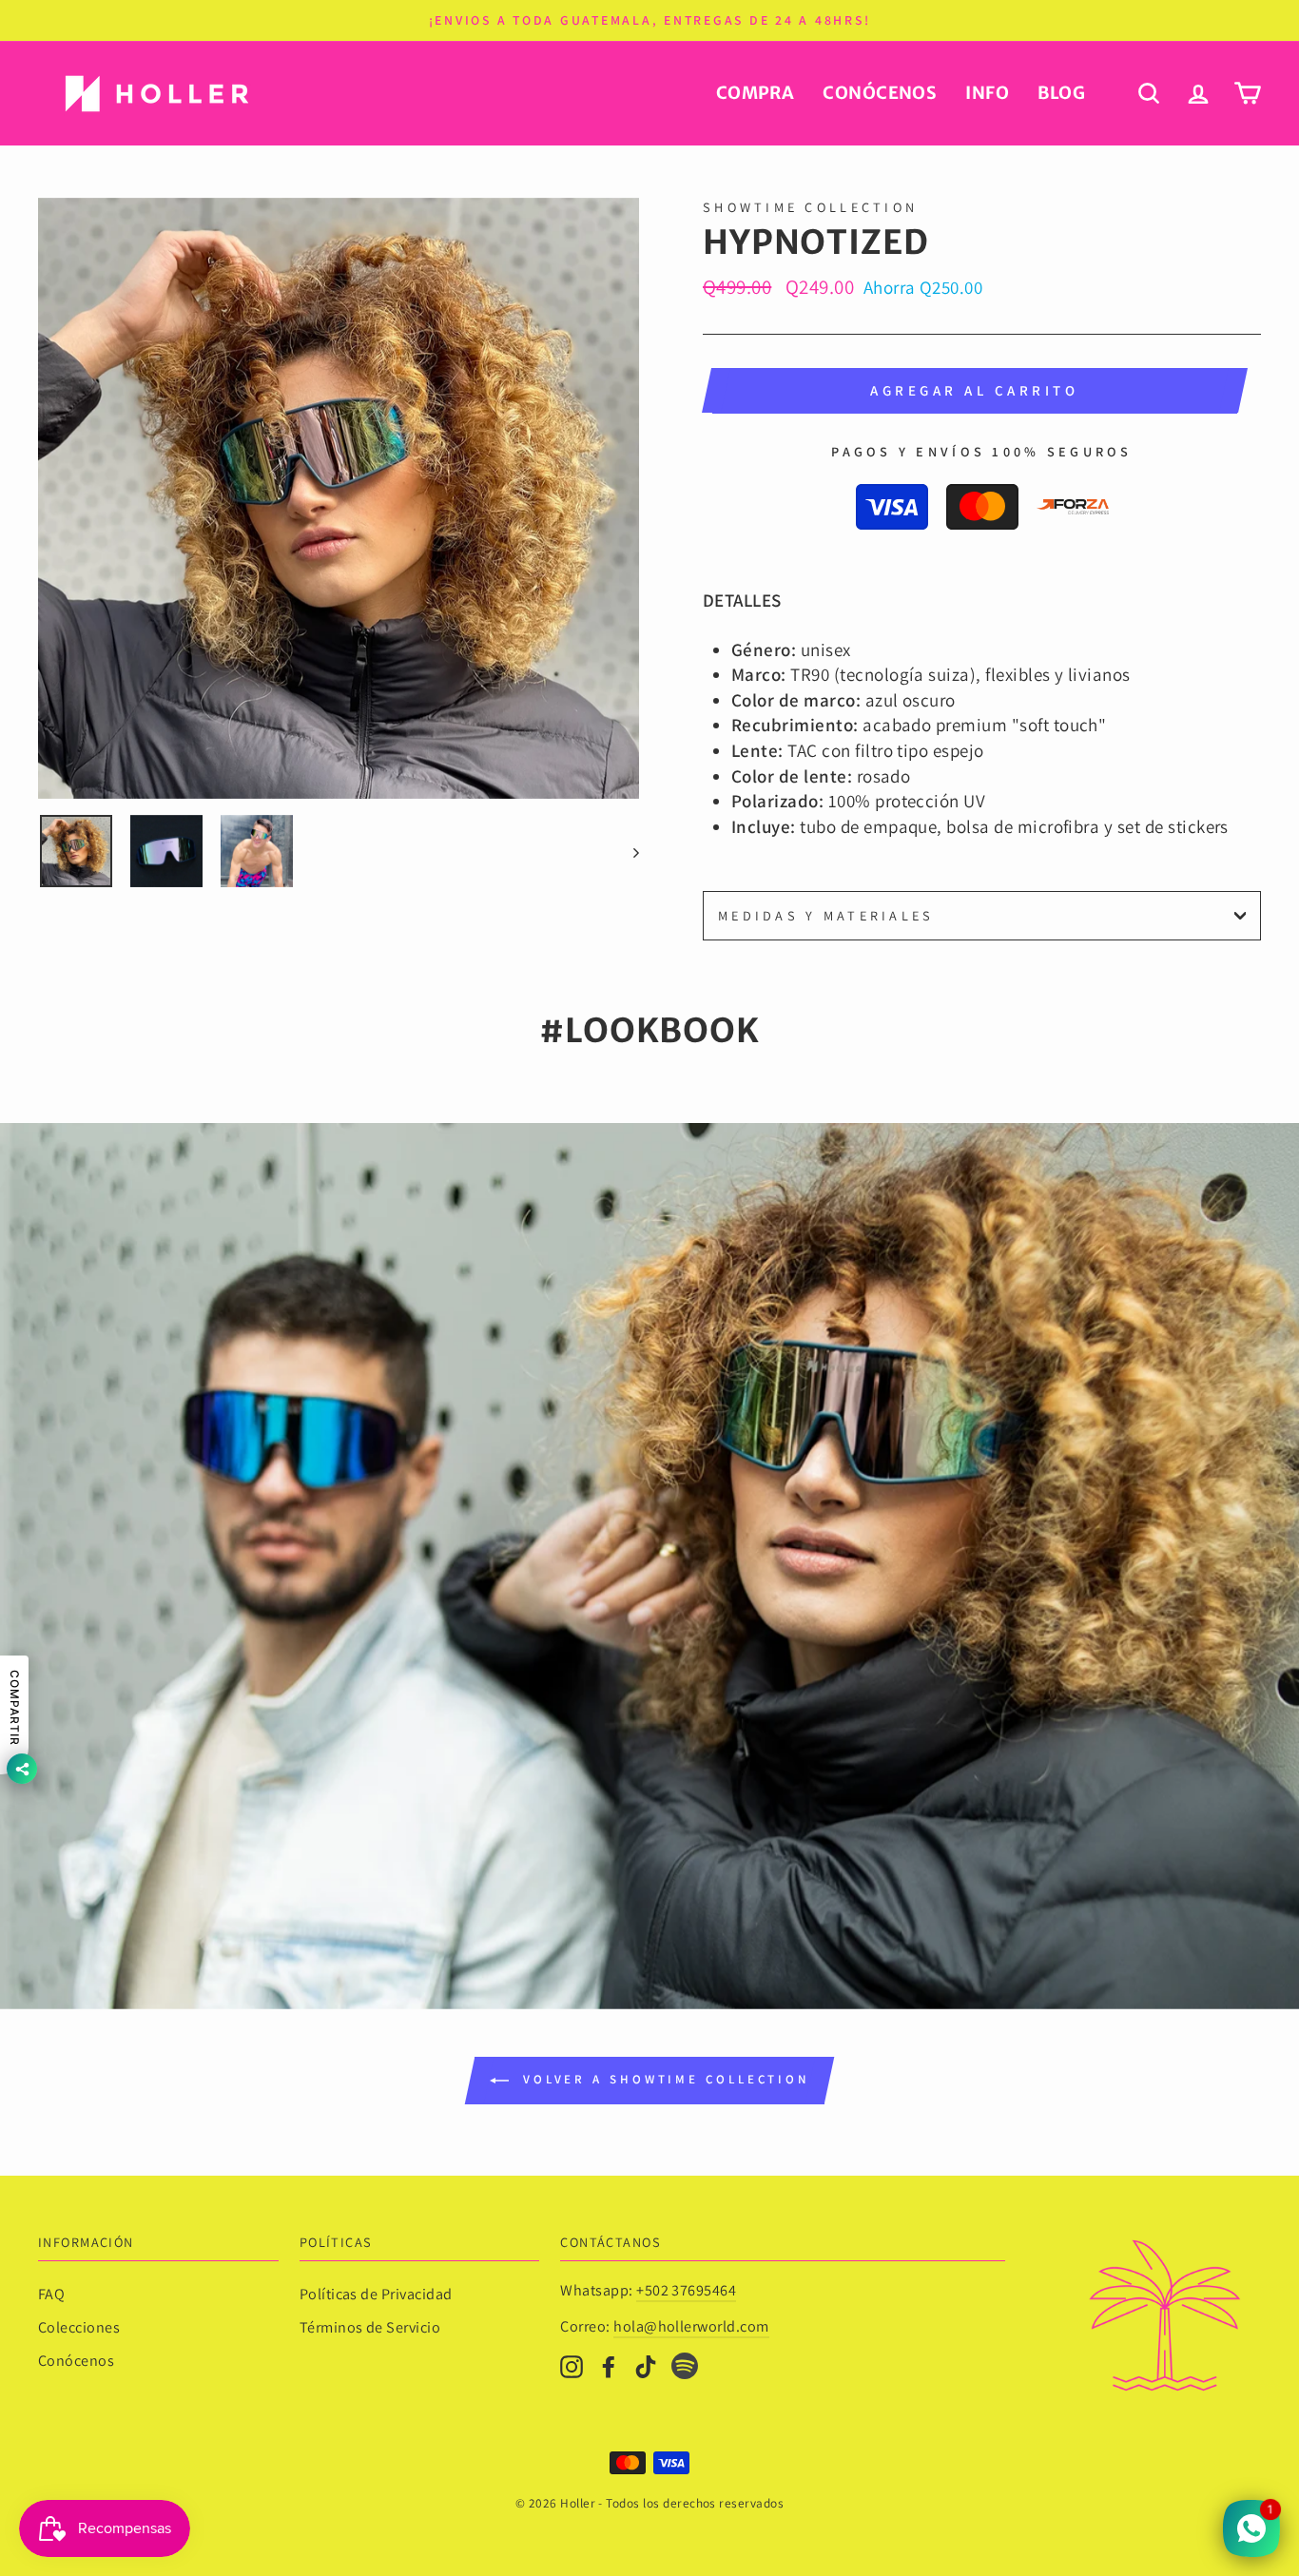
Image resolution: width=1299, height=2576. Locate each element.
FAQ (51, 2294)
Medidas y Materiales (826, 915)
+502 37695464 (686, 2290)
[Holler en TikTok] (646, 2365)
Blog (1061, 93)
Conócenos (880, 93)
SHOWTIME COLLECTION (810, 207)
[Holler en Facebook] (609, 2365)
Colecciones (79, 2327)
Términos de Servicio (370, 2327)
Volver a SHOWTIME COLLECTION (663, 2079)
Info (987, 93)
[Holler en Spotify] (685, 2369)
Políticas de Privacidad (376, 2294)
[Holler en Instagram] (572, 2365)
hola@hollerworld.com (691, 2326)
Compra (756, 93)
